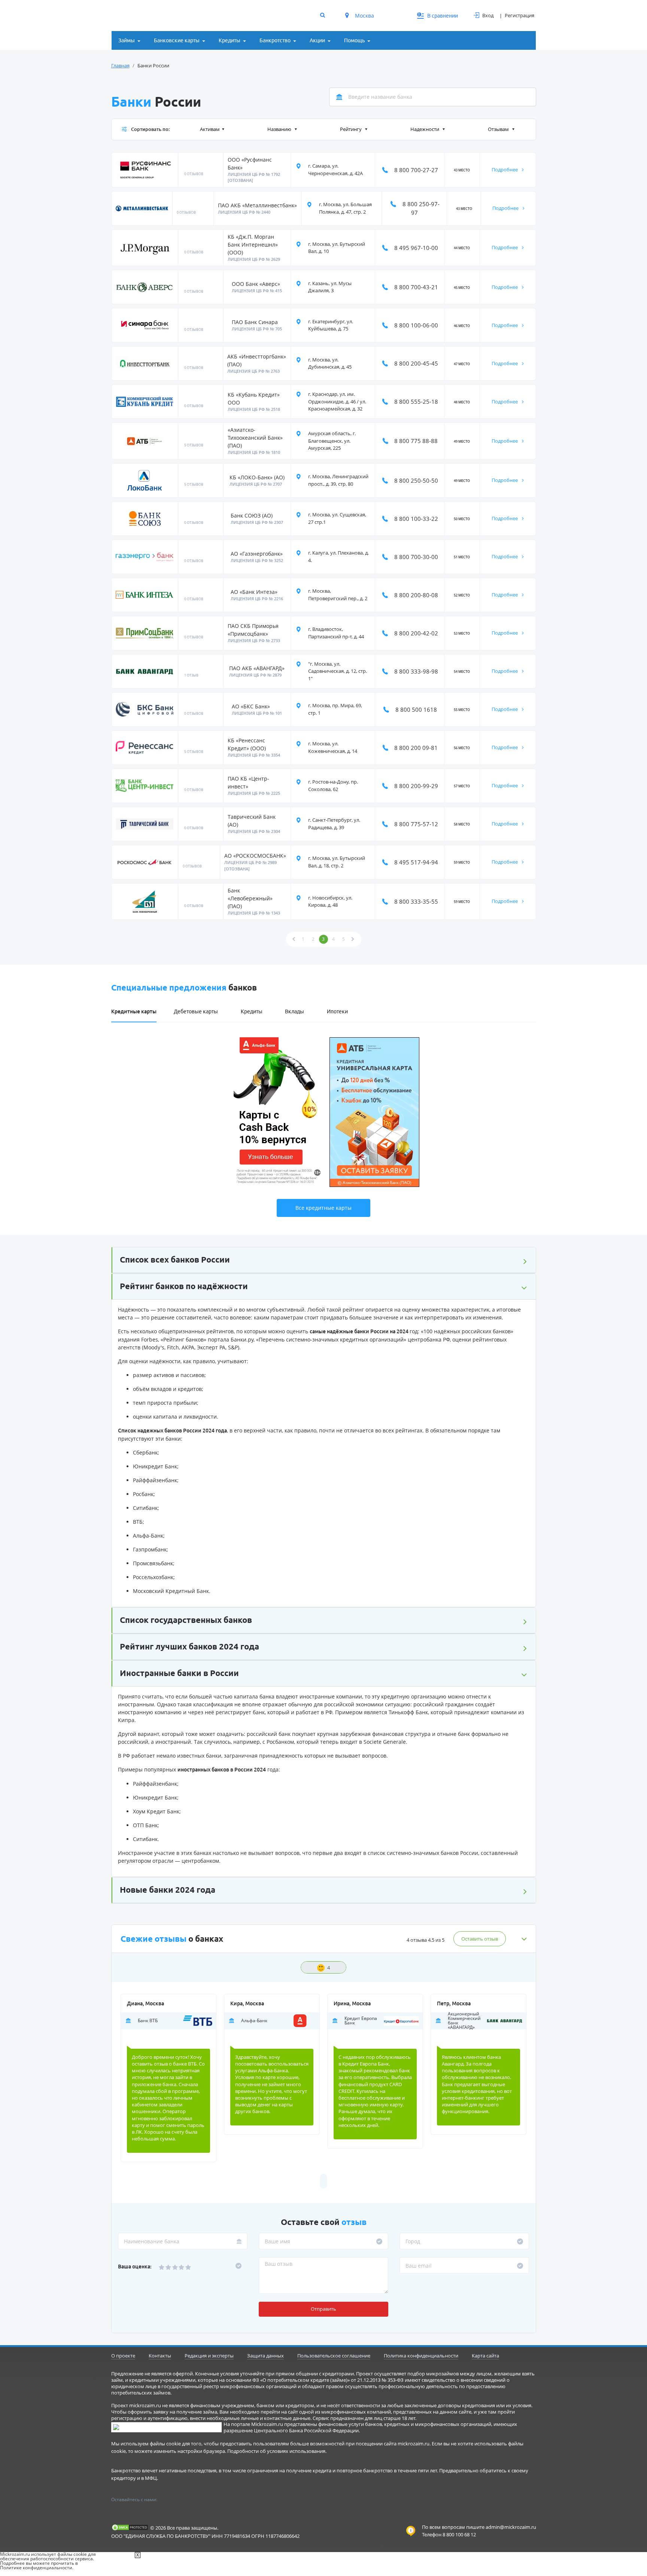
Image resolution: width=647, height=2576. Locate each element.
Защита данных (265, 2356)
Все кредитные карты (323, 1208)
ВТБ (138, 1522)
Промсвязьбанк (153, 1563)
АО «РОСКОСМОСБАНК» (255, 856)
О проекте (123, 2356)
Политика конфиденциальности (421, 2356)
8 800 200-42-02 (416, 633)
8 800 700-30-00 (416, 557)
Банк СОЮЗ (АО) (252, 515)
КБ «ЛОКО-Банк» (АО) (257, 477)
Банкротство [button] (275, 40)
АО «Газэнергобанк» (257, 554)
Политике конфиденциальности (36, 2568)
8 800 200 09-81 (416, 748)
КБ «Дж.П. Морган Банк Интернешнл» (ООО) (253, 245)
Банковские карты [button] (177, 40)
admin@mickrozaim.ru (511, 2527)
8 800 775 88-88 (416, 441)
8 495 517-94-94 (416, 862)
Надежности (425, 129)
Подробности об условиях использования (276, 2451)
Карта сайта (485, 2356)
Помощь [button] (354, 40)
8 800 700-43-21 (416, 287)
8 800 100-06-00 (416, 325)
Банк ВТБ (148, 2021)
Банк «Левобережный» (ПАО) (250, 898)
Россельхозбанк (153, 1577)
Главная (120, 65)
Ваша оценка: (135, 2267)
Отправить (323, 2309)
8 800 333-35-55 (416, 901)
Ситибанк (145, 1508)
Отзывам (499, 129)
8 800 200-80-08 (416, 595)
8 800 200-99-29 (416, 786)
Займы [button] (127, 40)
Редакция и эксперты (209, 2356)
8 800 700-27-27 (416, 170)
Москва (364, 16)
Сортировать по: (150, 129)
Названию (280, 129)
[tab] (371, 1008)
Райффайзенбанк (155, 1480)
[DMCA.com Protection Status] (130, 2527)
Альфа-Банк (148, 1536)
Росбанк (143, 1494)
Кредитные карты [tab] (134, 1011)
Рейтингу (351, 129)
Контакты (160, 2356)
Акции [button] (317, 40)
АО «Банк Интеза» (254, 592)
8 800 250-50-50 (416, 480)
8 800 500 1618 (416, 709)
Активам (210, 129)
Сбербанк (145, 1452)
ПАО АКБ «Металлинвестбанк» (257, 205)
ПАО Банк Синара (255, 322)
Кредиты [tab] (252, 1011)
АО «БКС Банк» (251, 706)
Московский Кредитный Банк (171, 1591)
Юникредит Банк (155, 1466)
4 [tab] (329, 1968)
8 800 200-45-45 (416, 363)
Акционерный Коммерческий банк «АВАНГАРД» (464, 2021)
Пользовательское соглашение (334, 2356)
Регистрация (520, 15)
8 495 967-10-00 (416, 248)
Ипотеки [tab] (337, 1011)
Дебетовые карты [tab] (196, 1011)
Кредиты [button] (230, 40)
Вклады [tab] (294, 1011)
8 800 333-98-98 (416, 671)
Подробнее (505, 170)
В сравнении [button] (438, 16)
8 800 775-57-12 (416, 824)
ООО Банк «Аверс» (256, 284)
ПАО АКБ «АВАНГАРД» (257, 668)
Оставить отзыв (480, 1939)
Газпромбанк (150, 1549)
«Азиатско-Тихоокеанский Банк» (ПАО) (255, 438)
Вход (488, 15)
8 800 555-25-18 (416, 402)
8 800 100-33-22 (416, 519)
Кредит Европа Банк (361, 2021)
